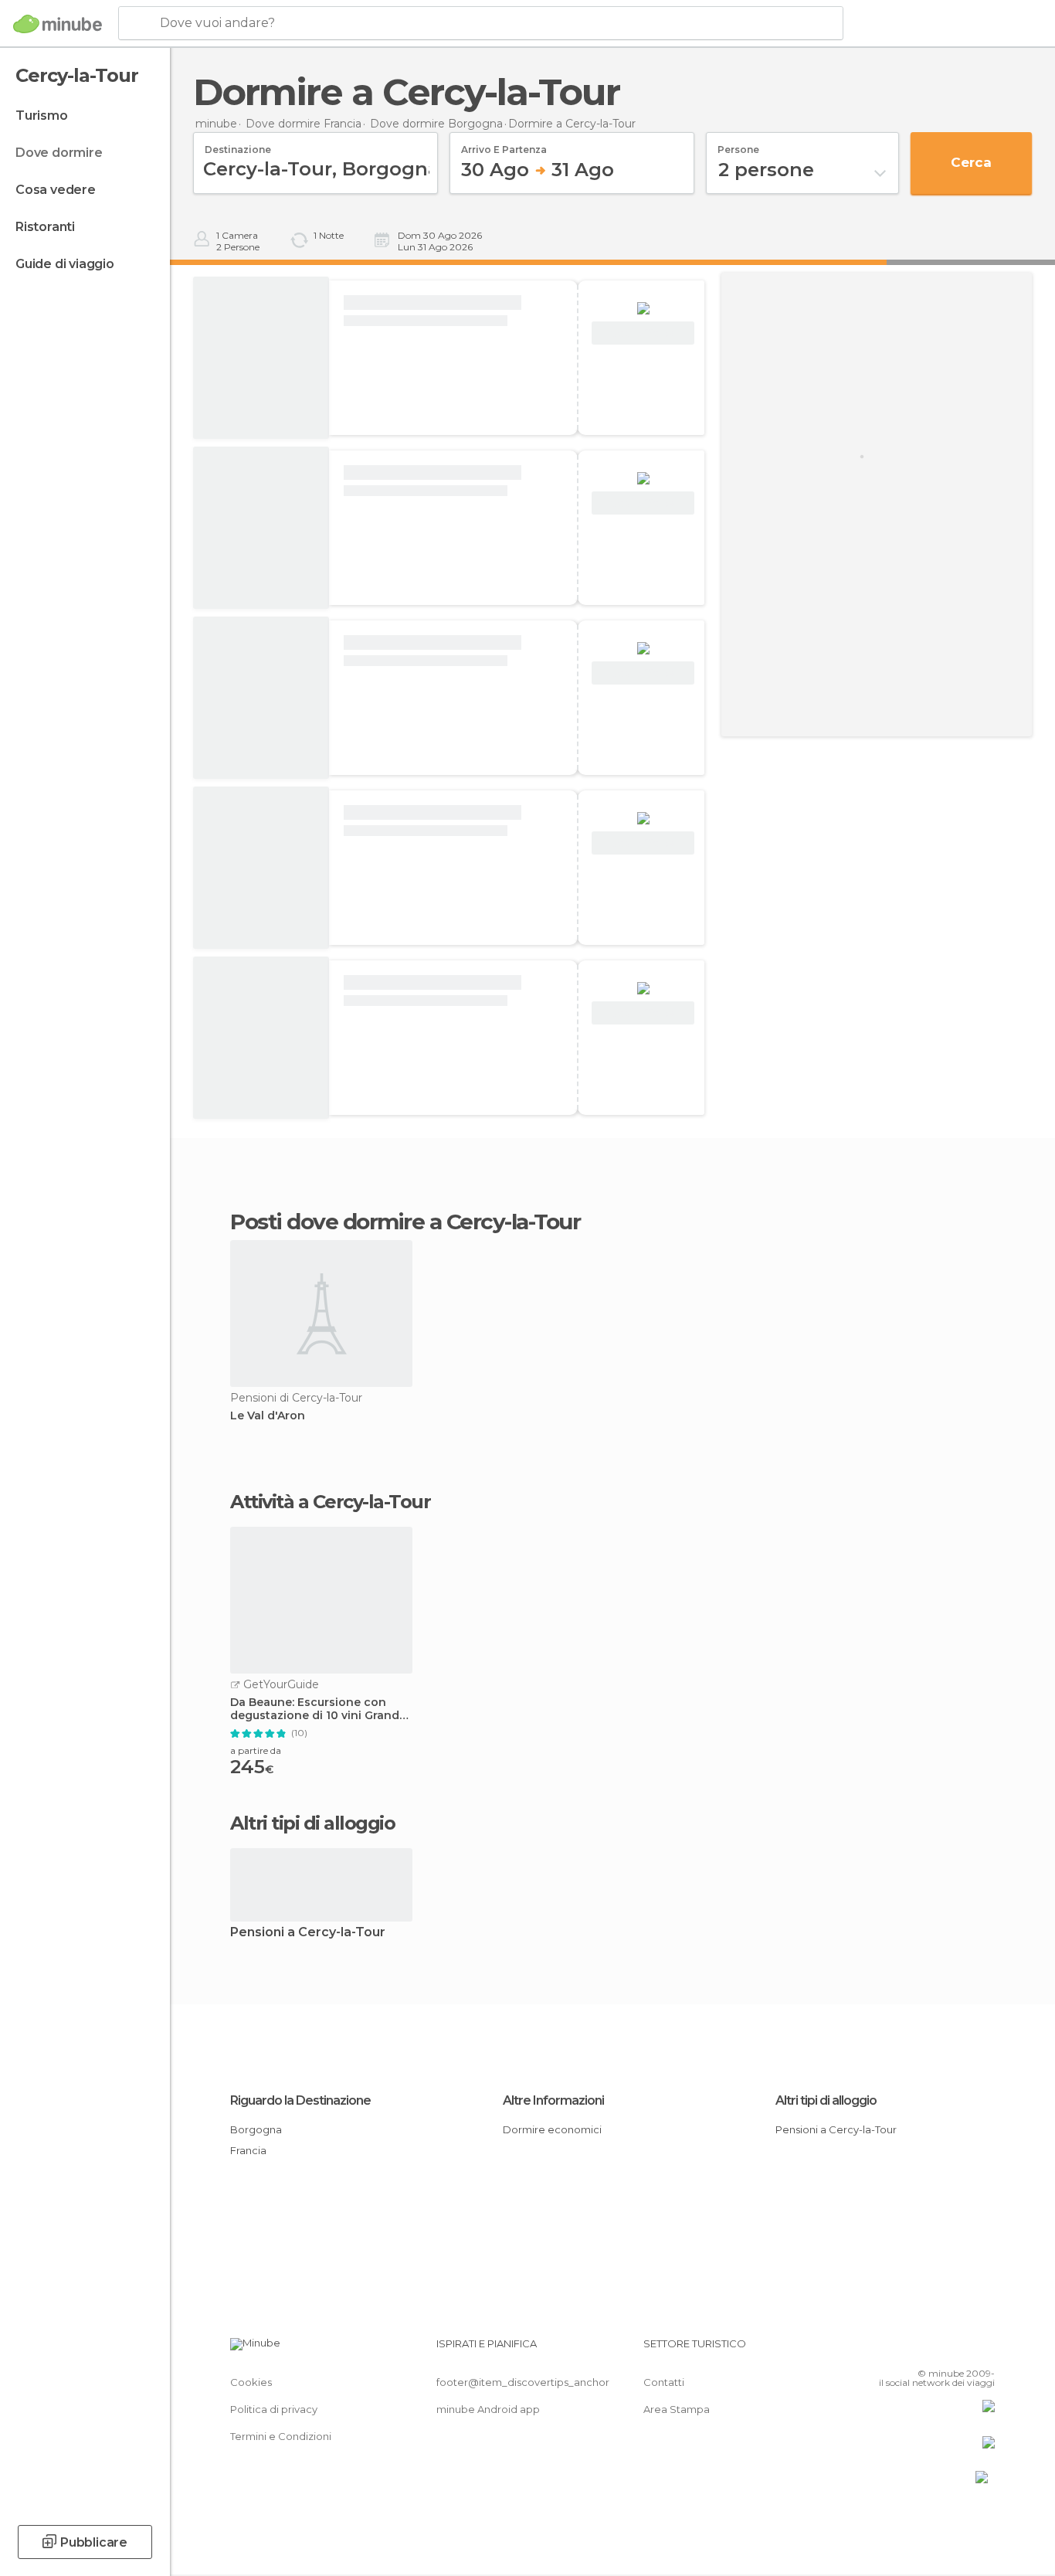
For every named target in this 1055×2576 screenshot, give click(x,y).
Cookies (251, 2382)
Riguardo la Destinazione (300, 2100)
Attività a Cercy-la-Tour (330, 1502)
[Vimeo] (958, 2350)
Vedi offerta (643, 333)
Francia (248, 2150)
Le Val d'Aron (268, 1416)
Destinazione (238, 144)
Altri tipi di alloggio (826, 2100)
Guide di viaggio (65, 264)
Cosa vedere (56, 190)
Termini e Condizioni (281, 2436)
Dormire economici (552, 2129)
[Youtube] (983, 2350)
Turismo (42, 116)
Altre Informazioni (553, 2100)
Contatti (664, 2382)
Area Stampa (677, 2409)
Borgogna (256, 2129)
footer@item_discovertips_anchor (523, 2382)
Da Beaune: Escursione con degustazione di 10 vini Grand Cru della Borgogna (315, 1709)
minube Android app (488, 2409)
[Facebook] (907, 2350)
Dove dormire (59, 153)
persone (738, 144)
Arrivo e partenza (504, 144)
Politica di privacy (274, 2409)
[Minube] (58, 24)
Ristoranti (45, 227)
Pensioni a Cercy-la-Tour (308, 1933)
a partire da (256, 1750)
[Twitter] (932, 2350)
